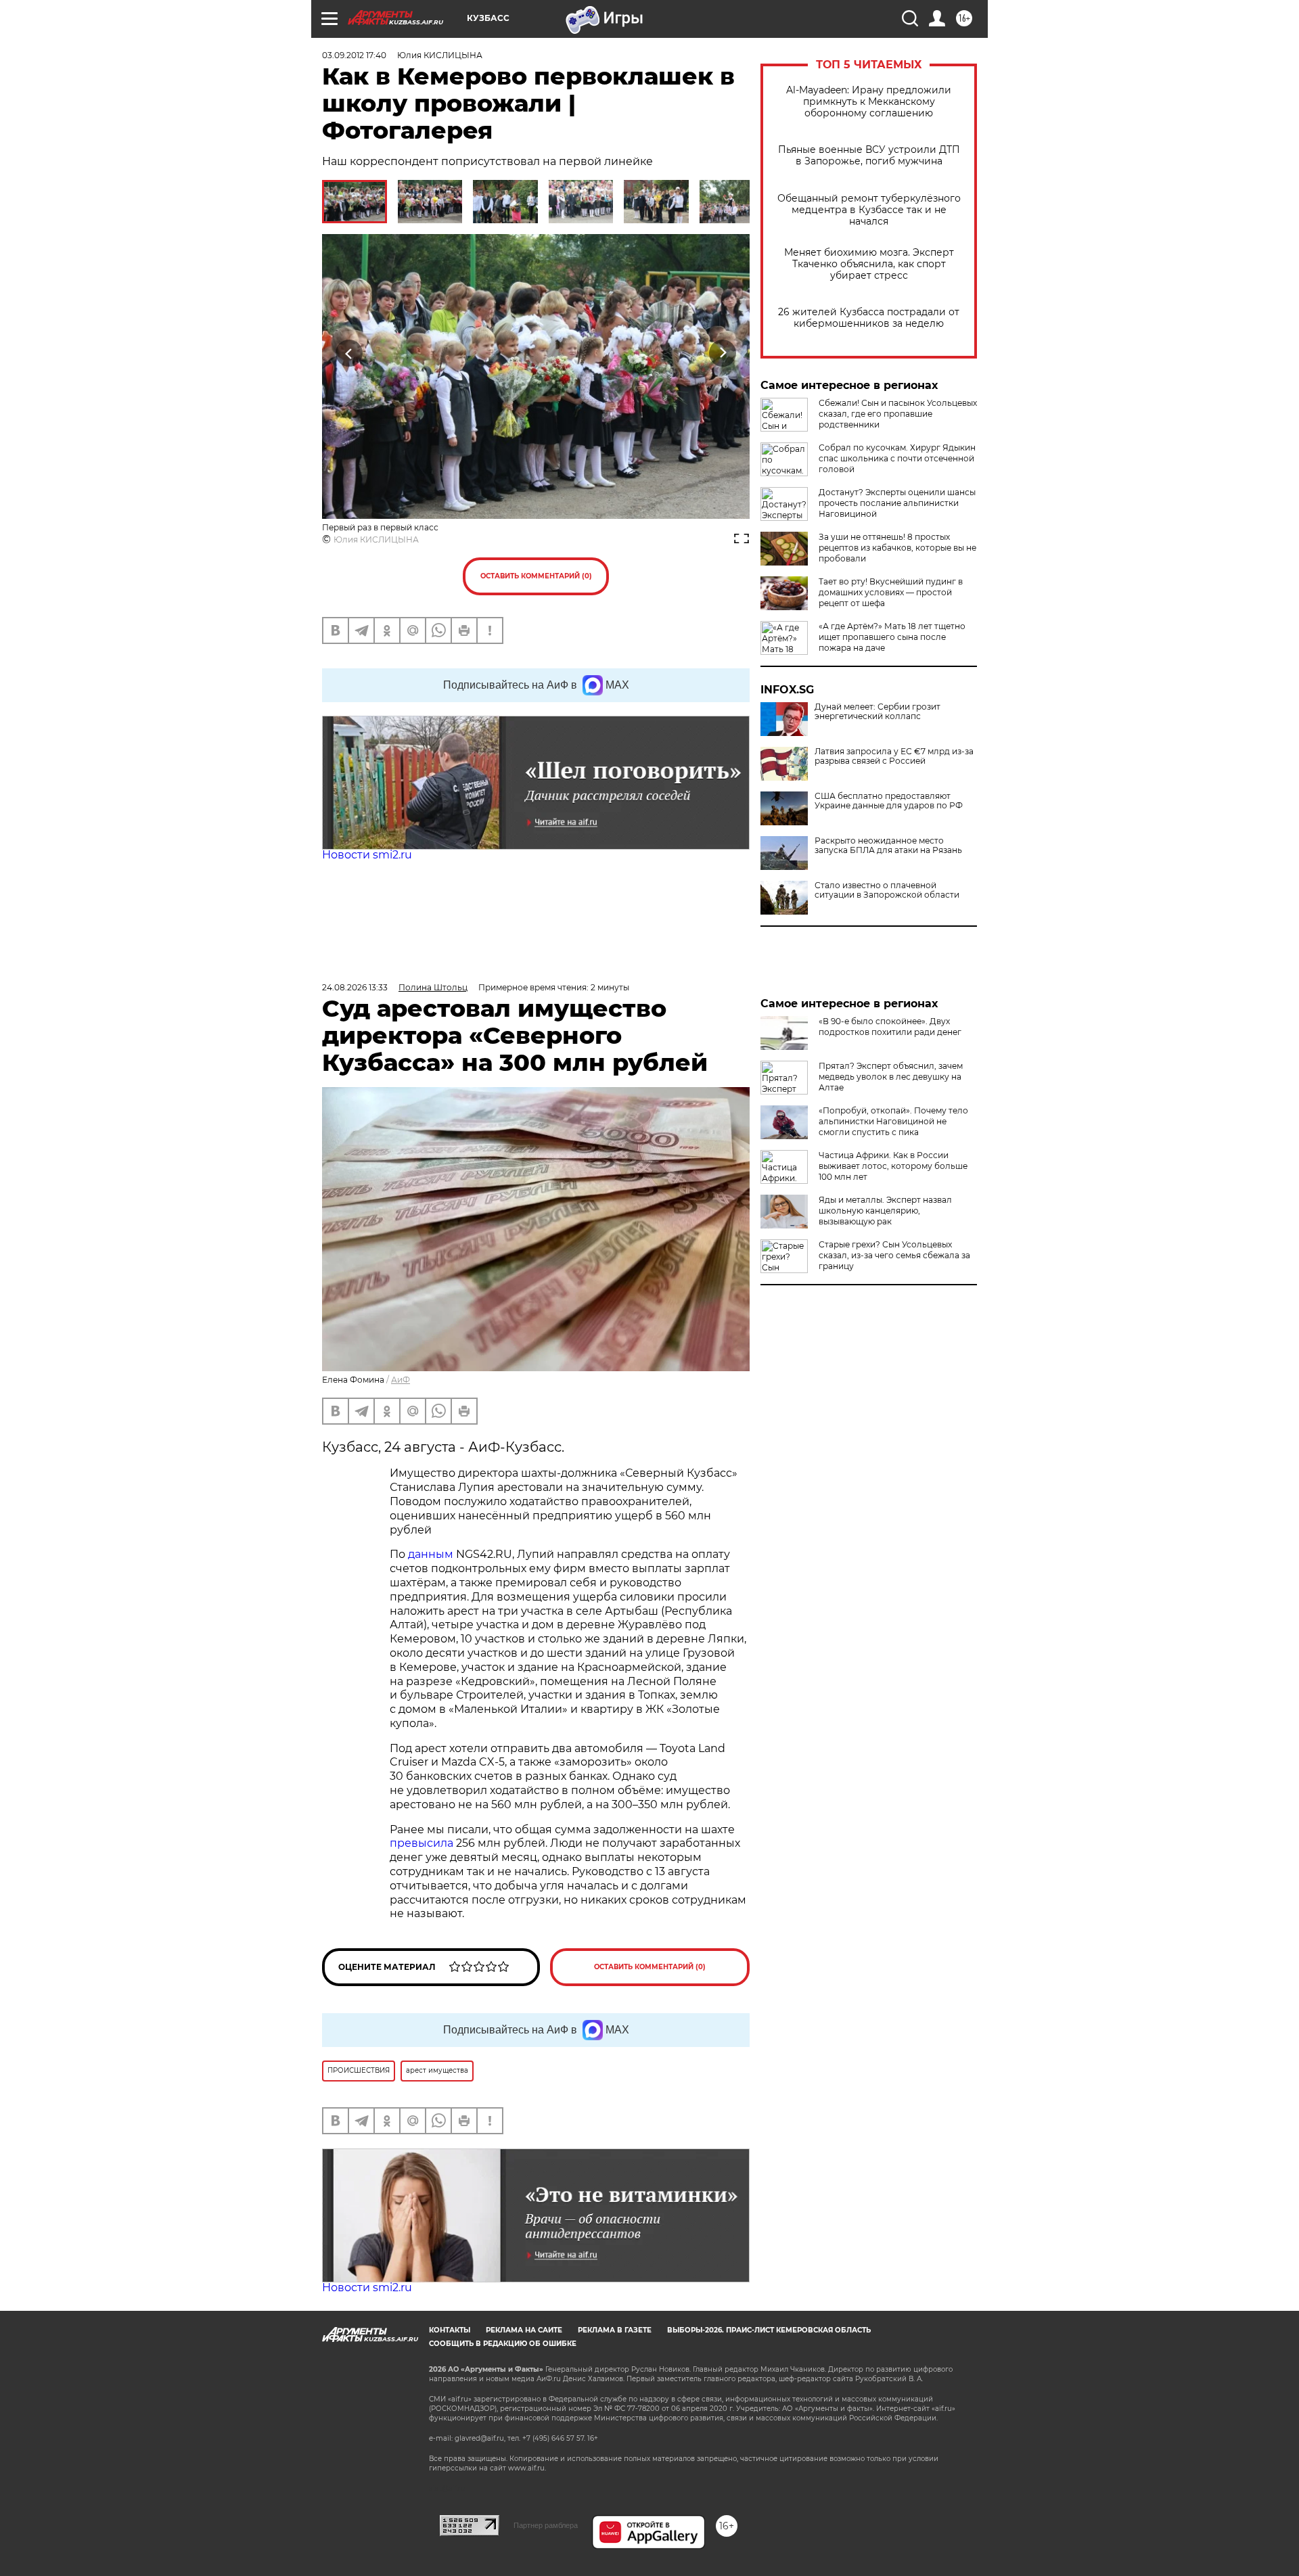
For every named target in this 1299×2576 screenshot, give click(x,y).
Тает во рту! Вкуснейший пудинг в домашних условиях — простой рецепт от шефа (891, 592)
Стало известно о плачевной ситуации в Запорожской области (887, 890)
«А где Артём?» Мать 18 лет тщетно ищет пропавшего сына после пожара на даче (892, 637)
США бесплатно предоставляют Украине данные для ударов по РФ (889, 801)
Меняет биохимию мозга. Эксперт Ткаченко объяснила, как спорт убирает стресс (869, 264)
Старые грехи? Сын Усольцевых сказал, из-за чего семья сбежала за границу (894, 1255)
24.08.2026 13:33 (355, 987)
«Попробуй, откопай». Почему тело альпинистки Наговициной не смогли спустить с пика (893, 1121)
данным (432, 1554)
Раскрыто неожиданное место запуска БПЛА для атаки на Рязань (888, 846)
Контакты (450, 2330)
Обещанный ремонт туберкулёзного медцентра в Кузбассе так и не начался (869, 210)
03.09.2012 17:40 (354, 55)
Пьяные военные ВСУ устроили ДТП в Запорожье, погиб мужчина (869, 156)
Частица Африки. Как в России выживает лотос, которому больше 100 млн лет (893, 1166)
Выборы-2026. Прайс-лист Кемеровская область (769, 2330)
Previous (349, 353)
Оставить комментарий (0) (536, 576)
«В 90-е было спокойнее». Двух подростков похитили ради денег (890, 1027)
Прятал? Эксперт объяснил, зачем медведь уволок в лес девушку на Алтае (891, 1077)
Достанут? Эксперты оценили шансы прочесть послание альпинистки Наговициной (897, 503)
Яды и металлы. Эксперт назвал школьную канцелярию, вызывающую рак (885, 1211)
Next (723, 353)
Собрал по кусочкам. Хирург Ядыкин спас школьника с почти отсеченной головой (897, 458)
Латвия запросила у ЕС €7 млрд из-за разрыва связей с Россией (894, 756)
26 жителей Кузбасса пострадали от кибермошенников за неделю (869, 318)
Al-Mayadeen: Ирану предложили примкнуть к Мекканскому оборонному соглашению (869, 102)
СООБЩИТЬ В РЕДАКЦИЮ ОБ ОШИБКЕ (503, 2344)
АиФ (401, 1380)
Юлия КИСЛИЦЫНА (376, 539)
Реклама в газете (615, 2330)
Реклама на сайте (524, 2330)
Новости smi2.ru (367, 855)
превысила (423, 1843)
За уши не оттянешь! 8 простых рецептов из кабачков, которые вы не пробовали (897, 548)
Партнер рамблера (546, 2525)
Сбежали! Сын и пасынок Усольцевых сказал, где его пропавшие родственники (898, 414)
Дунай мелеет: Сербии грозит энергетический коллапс (878, 712)
